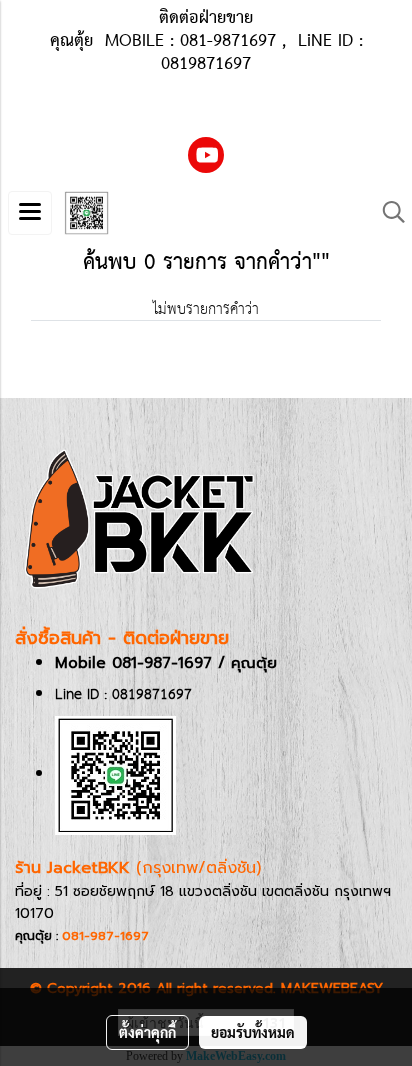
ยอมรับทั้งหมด (253, 1032)
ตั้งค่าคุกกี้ (147, 1032)
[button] (387, 212)
